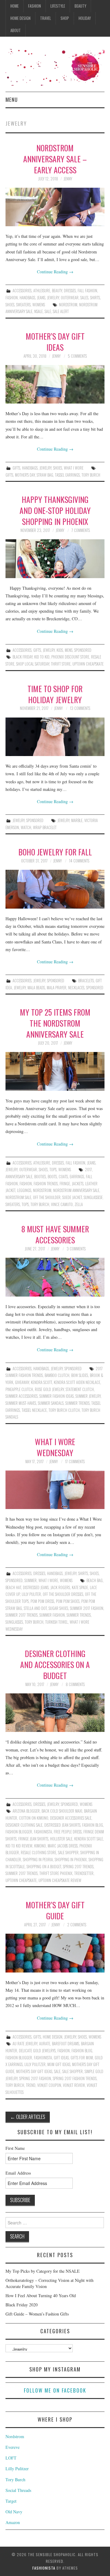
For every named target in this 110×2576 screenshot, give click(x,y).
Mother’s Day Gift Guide (55, 1910)
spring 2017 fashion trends (75, 2078)
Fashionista (44, 2568)
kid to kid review (19, 1846)
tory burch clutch (64, 1410)
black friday (22, 657)
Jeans (41, 298)
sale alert (61, 311)
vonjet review (74, 2085)
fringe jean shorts (33, 1839)
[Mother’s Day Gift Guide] (55, 1953)
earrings (77, 1177)
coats (63, 1177)
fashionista (43, 1832)
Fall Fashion (87, 291)
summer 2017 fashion (87, 1608)
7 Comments (81, 530)
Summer (31, 1580)
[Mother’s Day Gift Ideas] (55, 384)
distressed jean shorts (62, 1825)
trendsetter (84, 1873)
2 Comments (77, 1925)
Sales (84, 298)
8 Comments (75, 1684)
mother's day (25, 475)
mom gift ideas (59, 2064)
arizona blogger (26, 1811)
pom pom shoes (68, 1601)
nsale (38, 311)
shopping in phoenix (71, 1860)
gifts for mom (82, 2058)
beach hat (13, 1587)
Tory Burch (15, 2480)
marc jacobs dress (63, 1846)
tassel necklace (34, 1410)
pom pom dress (42, 1601)
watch (26, 827)
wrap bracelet (45, 827)
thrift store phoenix (56, 1873)
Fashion (35, 6)
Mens (69, 650)
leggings (24, 1190)
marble (77, 820)
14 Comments (79, 861)
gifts (9, 475)
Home (15, 6)
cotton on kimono (34, 1818)
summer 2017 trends (22, 1615)
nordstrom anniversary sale (76, 1190)
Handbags (27, 298)
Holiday (85, 18)
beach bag (95, 1580)
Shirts (95, 298)
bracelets (86, 981)
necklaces (76, 988)
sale (48, 311)
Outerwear (70, 298)
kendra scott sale (89, 1839)
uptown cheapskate (88, 664)
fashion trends (46, 1184)
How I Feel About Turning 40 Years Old (41, 2296)
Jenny (68, 179)
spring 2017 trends (78, 1867)
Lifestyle (58, 6)
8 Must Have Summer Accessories (55, 1234)
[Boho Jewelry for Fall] (55, 889)
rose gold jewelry (49, 1389)
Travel (46, 18)
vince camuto (62, 1204)
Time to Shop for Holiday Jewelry (55, 694)
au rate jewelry (25, 2044)
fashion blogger (19, 1832)
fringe (65, 1184)
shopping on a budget (44, 1867)
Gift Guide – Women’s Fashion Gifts (37, 2314)
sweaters (13, 1204)
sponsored (95, 988)
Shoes (10, 305)
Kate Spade (80, 1587)
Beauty (80, 6)
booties (40, 1177)
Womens (39, 305)
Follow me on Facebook (55, 2390)
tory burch (91, 475)
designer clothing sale (24, 1825)
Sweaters (23, 305)
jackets (78, 1184)
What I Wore (74, 468)
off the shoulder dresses (63, 1594)
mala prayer (57, 988)
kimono (40, 1846)
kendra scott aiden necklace (77, 1382)
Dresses (70, 291)
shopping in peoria (38, 1860)
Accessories (22, 291)
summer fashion (52, 1615)
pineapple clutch (19, 1389)
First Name (15, 2148)
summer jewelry (88, 1396)
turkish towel (57, 1622)
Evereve (13, 2447)
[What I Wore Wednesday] (55, 1490)
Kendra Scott (41, 1382)
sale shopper (68, 1853)
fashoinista (43, 2058)
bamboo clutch (57, 1375)
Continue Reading (55, 272)
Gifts (16, 468)
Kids (60, 650)
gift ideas (61, 2058)
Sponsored (83, 650)
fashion (26, 1184)
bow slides (80, 1375)
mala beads (36, 988)
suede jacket (72, 1197)
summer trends (77, 1403)
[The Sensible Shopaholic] (55, 66)
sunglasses (14, 1622)
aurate (45, 2044)
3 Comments (76, 1249)
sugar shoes (58, 1608)
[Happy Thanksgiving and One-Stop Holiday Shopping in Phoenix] (55, 559)
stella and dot (35, 1608)
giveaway (22, 1382)
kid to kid (42, 657)
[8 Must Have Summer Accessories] (55, 1277)
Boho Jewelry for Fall (55, 852)
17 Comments (75, 1461)
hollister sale (61, 1839)
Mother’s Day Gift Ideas (55, 341)
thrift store (61, 664)
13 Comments (80, 708)
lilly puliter (31, 1594)
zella (79, 1204)
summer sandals (51, 1403)
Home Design (20, 18)
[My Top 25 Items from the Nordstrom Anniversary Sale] (55, 1071)
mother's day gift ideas (34, 2071)
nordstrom (68, 305)
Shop (65, 18)
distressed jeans (36, 1587)
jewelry (63, 820)
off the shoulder (47, 1197)
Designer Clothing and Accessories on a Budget (55, 1664)
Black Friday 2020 (22, 2305)
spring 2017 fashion (35, 2078)
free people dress (68, 1832)
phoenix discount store (70, 657)
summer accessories (22, 1396)
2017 (88, 1170)
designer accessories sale (71, 1818)
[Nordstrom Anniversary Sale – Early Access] (55, 207)
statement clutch (80, 1389)
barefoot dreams (66, 2044)
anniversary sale (19, 1177)
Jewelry (53, 298)
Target (11, 2501)
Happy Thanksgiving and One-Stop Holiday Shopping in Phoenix (55, 510)
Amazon (13, 2522)
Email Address (18, 2173)
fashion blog (93, 1825)
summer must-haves (21, 1403)
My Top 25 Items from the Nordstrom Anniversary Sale (55, 1023)
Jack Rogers (60, 1587)
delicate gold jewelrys (37, 2051)
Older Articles (28, 2117)
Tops (53, 1170)
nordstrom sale (18, 1197)
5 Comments (77, 356)
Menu (12, 100)
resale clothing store (38, 1853)
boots (52, 1177)
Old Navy (14, 2512)
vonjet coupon (49, 2085)
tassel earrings (67, 475)
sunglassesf (93, 1197)
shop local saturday (33, 664)
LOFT (11, 2458)
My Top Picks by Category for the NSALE (43, 2271)
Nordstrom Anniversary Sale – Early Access (55, 159)
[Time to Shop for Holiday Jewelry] (55, 737)
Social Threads (18, 2490)
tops (25, 1204)
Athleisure (42, 291)
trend (31, 2085)
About (16, 30)
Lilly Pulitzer (35, 2064)
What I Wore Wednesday (55, 1447)
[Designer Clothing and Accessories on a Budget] (55, 1713)
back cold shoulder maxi (62, 1811)
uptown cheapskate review (60, 1880)
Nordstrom (15, 2436)
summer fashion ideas (57, 1396)
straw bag (45, 475)
